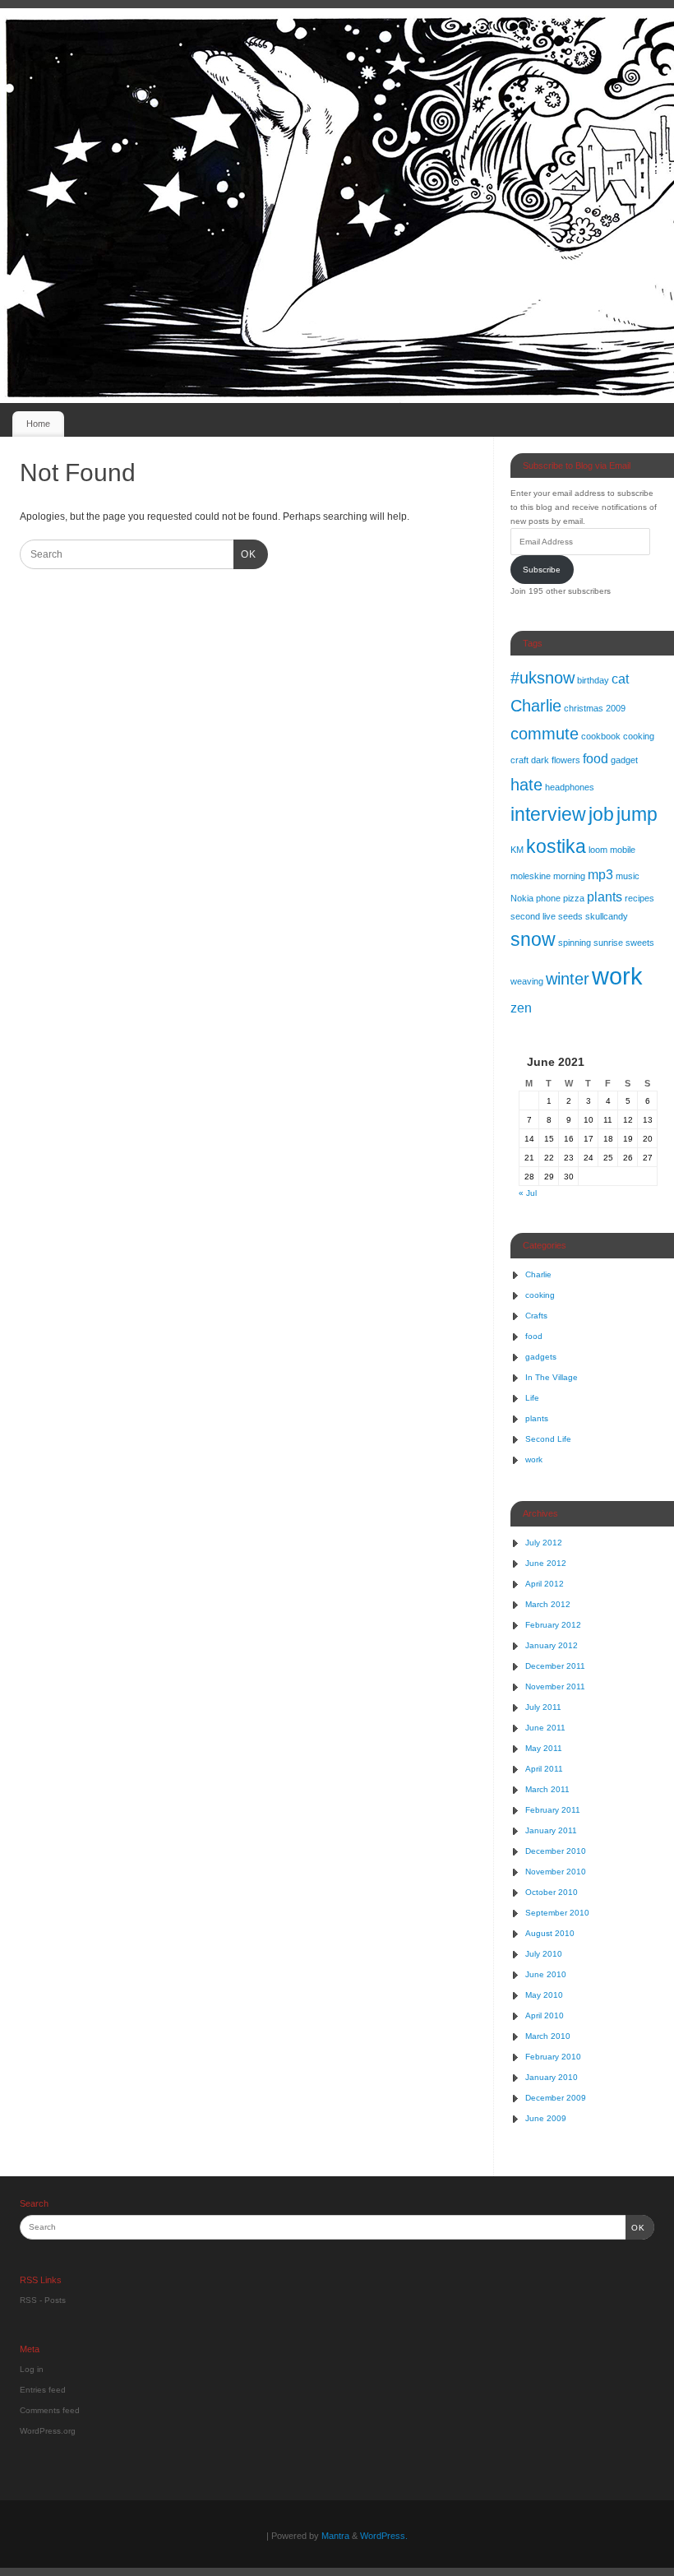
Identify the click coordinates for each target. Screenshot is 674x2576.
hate (526, 785)
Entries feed (43, 2390)
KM (517, 850)
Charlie (536, 706)
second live (533, 916)
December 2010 (556, 1851)
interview (548, 814)
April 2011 (544, 1769)
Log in (32, 2369)
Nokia (522, 898)
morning (569, 876)
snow (533, 939)
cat (620, 679)
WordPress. (384, 2536)
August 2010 (550, 1933)
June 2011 (545, 1728)
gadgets (541, 1357)
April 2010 (545, 2015)
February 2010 (553, 2057)
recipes (639, 898)
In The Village (552, 1377)
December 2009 (556, 2098)
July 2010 (544, 1954)
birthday (593, 680)
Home (38, 424)
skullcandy (607, 916)
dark (540, 760)
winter (568, 979)
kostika (556, 846)
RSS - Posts (43, 2300)
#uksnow (542, 678)
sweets (640, 943)
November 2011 (555, 1686)
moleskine (531, 876)
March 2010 (548, 2036)
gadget (624, 760)
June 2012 (546, 1563)
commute (545, 734)
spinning (575, 943)
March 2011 (547, 1789)
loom (598, 850)
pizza (574, 898)
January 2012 (552, 1645)
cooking (639, 736)
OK (245, 554)
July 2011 (543, 1707)
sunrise (608, 943)
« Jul (528, 1193)
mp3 (600, 874)
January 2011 (551, 1830)
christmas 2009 (595, 708)
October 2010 (552, 1892)
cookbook (601, 736)
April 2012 (545, 1584)
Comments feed (50, 2410)
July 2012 (544, 1543)
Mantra (335, 2536)
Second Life (548, 1439)
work (617, 976)
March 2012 (548, 1604)
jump (637, 814)
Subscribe (542, 570)
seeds (570, 916)
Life (532, 1398)
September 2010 (557, 1913)
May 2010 (544, 1995)
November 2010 (556, 1872)
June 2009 (546, 2118)
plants (605, 897)
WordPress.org (48, 2431)
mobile (623, 850)
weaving (527, 981)
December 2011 (555, 1666)
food (596, 758)
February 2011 (553, 1810)
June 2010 (546, 1974)
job (601, 814)
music (628, 876)
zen (521, 1008)
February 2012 (553, 1625)
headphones (570, 787)
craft (519, 760)
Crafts (536, 1316)
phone (548, 898)
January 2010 (552, 2077)
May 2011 (544, 1748)
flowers (566, 760)
